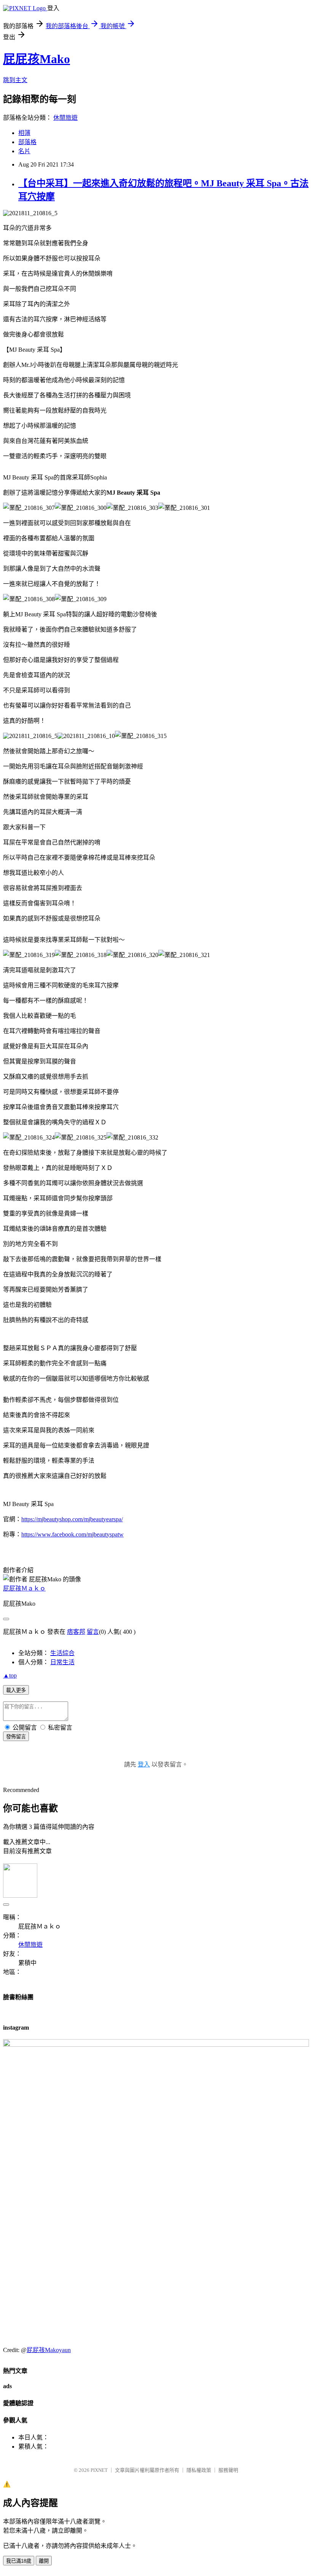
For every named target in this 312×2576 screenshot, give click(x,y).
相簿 (24, 133)
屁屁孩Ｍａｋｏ (24, 1588)
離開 (44, 2561)
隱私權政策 (199, 2470)
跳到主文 (15, 80)
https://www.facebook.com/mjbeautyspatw (72, 1534)
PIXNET (99, 2470)
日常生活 (62, 1662)
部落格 (27, 142)
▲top (10, 1675)
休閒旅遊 (65, 118)
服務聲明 (228, 2470)
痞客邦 (76, 1632)
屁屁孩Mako (37, 59)
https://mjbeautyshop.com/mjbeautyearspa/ (72, 1519)
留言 (93, 1632)
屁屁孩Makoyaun (49, 2350)
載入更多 (16, 1690)
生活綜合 (62, 1653)
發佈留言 (16, 1737)
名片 (24, 151)
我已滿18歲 (19, 2561)
